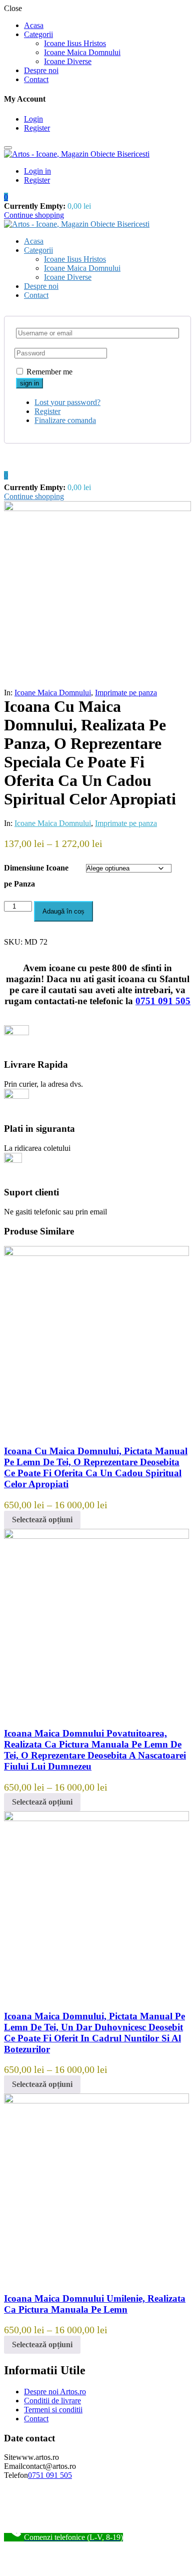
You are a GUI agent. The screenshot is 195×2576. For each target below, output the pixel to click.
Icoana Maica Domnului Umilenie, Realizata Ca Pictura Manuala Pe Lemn (95, 2304)
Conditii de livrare (52, 2401)
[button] (6, 197)
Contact (36, 79)
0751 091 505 (163, 1001)
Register (37, 128)
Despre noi (41, 70)
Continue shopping (34, 215)
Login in (37, 171)
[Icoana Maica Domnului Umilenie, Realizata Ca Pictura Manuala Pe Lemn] (96, 2101)
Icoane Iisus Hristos (75, 43)
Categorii (38, 34)
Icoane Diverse (68, 61)
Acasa (34, 25)
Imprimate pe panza (126, 693)
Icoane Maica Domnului (82, 52)
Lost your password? (67, 402)
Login (33, 119)
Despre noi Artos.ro (55, 2392)
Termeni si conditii (53, 2410)
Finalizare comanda (65, 420)
